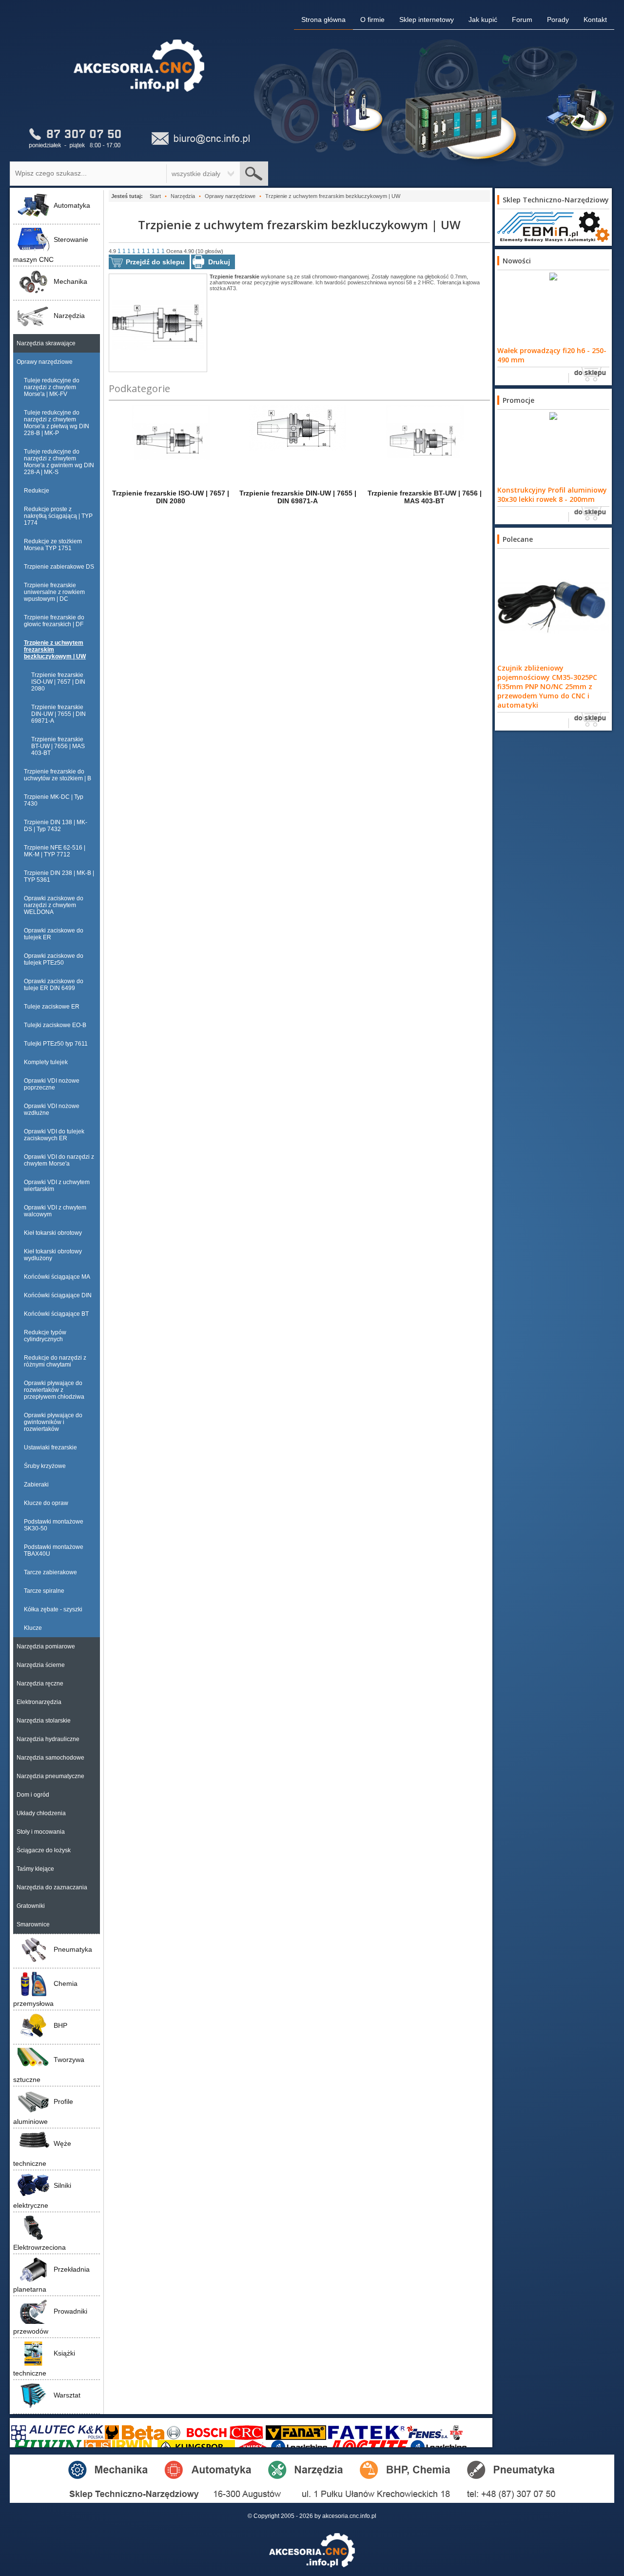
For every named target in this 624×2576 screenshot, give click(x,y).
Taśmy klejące (35, 1869)
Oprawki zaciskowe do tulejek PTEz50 (54, 959)
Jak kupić (483, 20)
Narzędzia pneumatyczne (50, 1776)
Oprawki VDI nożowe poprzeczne (52, 1084)
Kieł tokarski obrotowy (53, 1233)
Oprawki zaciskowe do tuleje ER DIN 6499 (54, 985)
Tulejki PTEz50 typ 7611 (56, 1044)
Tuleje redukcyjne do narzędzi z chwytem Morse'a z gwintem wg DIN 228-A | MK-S (59, 462)
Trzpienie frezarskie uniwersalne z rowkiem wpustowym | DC (54, 592)
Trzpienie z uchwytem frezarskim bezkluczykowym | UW (55, 650)
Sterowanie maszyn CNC (51, 249)
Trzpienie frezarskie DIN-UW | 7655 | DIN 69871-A (58, 714)
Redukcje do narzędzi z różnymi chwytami (55, 1361)
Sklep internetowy (427, 20)
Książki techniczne (44, 2363)
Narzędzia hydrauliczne (48, 1739)
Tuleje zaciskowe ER (52, 1007)
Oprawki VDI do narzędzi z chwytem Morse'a (59, 1160)
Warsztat (67, 2395)
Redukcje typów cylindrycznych (45, 1336)
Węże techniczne (42, 2153)
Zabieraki (36, 1485)
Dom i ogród (33, 1795)
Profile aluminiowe (43, 2111)
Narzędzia (69, 316)
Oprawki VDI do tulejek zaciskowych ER (54, 1135)
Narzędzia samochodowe (50, 1758)
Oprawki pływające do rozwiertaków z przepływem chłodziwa (54, 1390)
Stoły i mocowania (41, 1832)
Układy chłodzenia (41, 1813)
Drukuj (219, 262)
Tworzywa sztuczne (49, 2070)
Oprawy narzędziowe (45, 362)
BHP (60, 2025)
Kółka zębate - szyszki (53, 1609)
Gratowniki (31, 1906)
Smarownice (33, 1924)
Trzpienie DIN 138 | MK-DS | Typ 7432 (56, 826)
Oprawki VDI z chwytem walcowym (55, 1211)
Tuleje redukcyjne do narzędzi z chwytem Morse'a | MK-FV (52, 387)
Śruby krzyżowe (45, 1466)
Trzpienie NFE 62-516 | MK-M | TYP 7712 (55, 851)
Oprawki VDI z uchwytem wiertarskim (57, 1186)
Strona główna (323, 20)
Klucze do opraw (46, 1503)
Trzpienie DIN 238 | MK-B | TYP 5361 (59, 876)
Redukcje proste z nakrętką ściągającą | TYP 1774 (58, 516)
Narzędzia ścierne (41, 1665)
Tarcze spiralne (44, 1591)
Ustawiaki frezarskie (50, 1447)
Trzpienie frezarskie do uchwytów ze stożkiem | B (58, 775)
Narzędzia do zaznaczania (52, 1887)
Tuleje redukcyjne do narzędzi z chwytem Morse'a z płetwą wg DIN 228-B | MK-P (57, 423)
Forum (522, 20)
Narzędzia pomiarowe (46, 1646)
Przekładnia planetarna (51, 2279)
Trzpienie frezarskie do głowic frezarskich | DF (54, 621)
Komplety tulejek (46, 1062)
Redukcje (37, 491)
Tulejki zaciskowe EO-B (55, 1025)
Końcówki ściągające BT (56, 1314)
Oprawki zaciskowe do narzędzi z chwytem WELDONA (54, 905)
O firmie (372, 20)
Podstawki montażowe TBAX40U (54, 1550)
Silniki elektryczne (42, 2195)
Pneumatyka (73, 1949)
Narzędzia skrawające (46, 343)
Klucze (33, 1628)
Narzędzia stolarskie (44, 1721)
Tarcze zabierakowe (50, 1572)
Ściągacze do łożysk (44, 1850)
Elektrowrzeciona (39, 2247)
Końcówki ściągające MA (57, 1277)
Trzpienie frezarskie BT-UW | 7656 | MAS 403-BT (58, 746)
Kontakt (595, 20)
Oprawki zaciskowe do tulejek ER (54, 934)
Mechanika (70, 281)
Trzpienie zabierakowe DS (59, 567)
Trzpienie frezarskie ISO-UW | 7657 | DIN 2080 (58, 682)
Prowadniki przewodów (50, 2321)
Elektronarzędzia (39, 1702)
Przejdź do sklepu (155, 262)
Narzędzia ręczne (40, 1684)
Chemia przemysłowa (45, 1993)
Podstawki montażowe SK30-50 (54, 1525)
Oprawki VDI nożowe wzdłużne (52, 1110)
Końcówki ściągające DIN (58, 1295)
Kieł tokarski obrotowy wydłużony (53, 1255)
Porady (558, 20)
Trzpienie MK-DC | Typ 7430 (54, 800)
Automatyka (72, 205)
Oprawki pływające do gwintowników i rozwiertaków (53, 1422)
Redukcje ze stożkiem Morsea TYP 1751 (53, 545)
